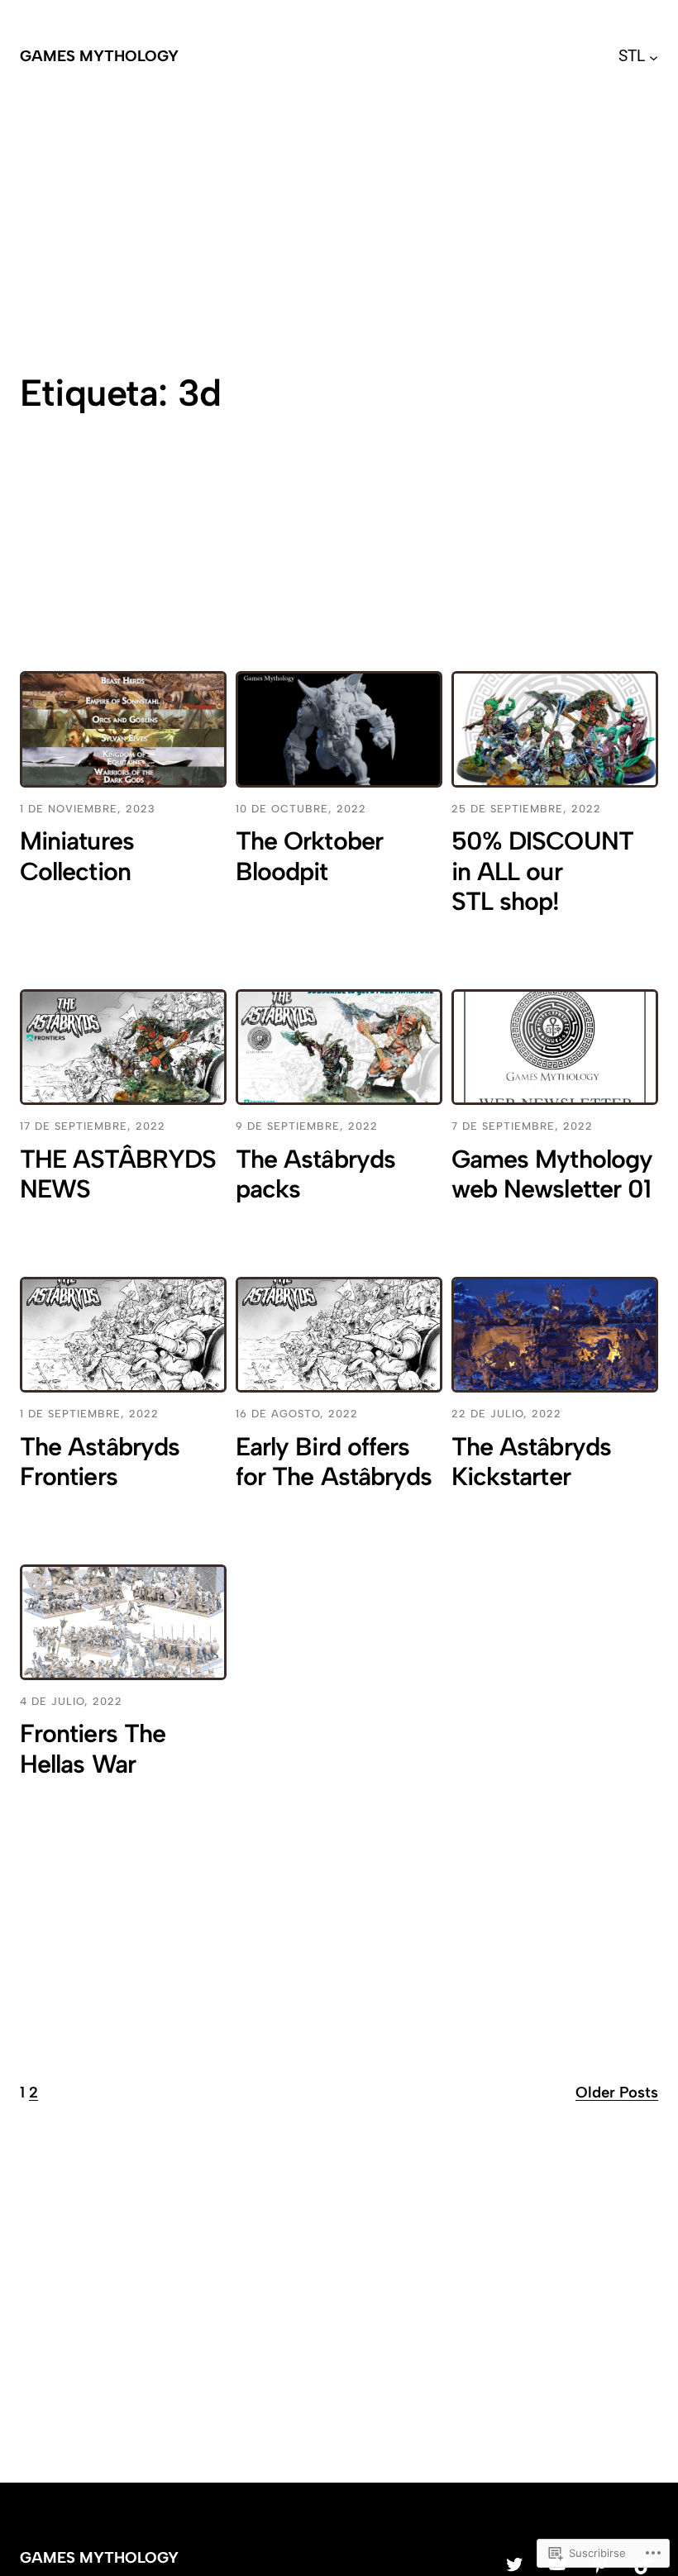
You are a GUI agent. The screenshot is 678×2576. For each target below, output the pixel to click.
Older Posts (617, 2092)
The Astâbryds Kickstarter (531, 1462)
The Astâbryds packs (315, 1175)
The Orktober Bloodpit (309, 857)
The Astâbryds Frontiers (100, 1462)
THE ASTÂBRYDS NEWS (118, 1175)
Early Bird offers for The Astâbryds (334, 1462)
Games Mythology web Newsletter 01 (552, 1175)
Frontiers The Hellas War (93, 1749)
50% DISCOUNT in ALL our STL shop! (542, 871)
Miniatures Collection (77, 857)
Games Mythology (99, 56)
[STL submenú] (654, 57)
